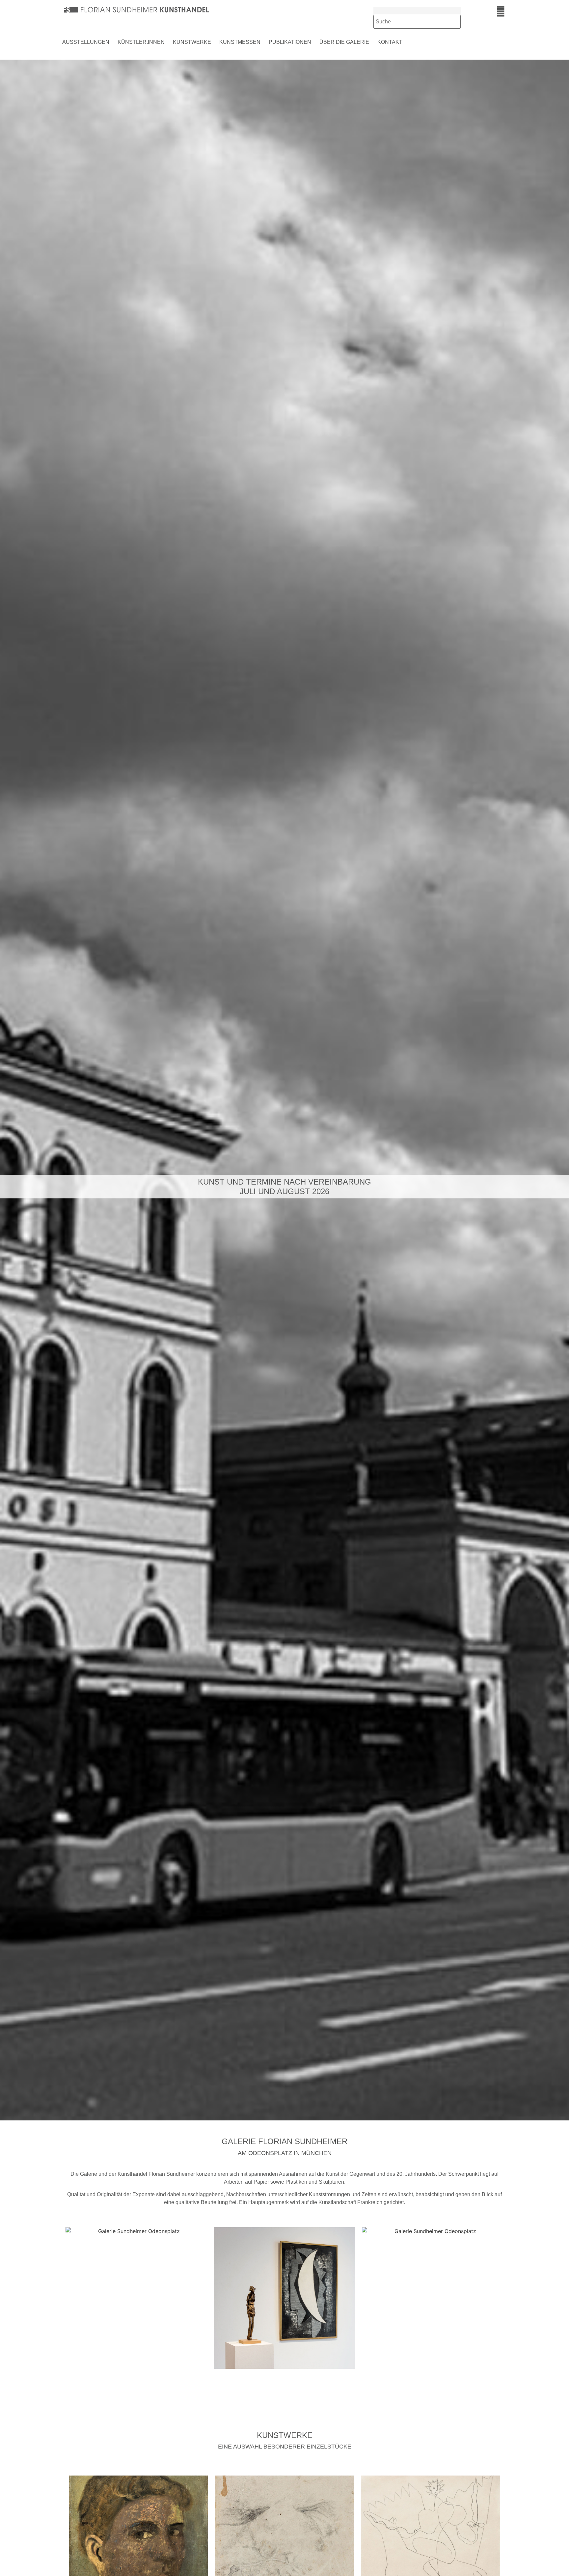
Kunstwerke (192, 42)
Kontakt (390, 42)
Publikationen (290, 42)
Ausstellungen (86, 42)
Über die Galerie (344, 42)
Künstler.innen (141, 42)
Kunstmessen (240, 42)
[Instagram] (501, 11)
